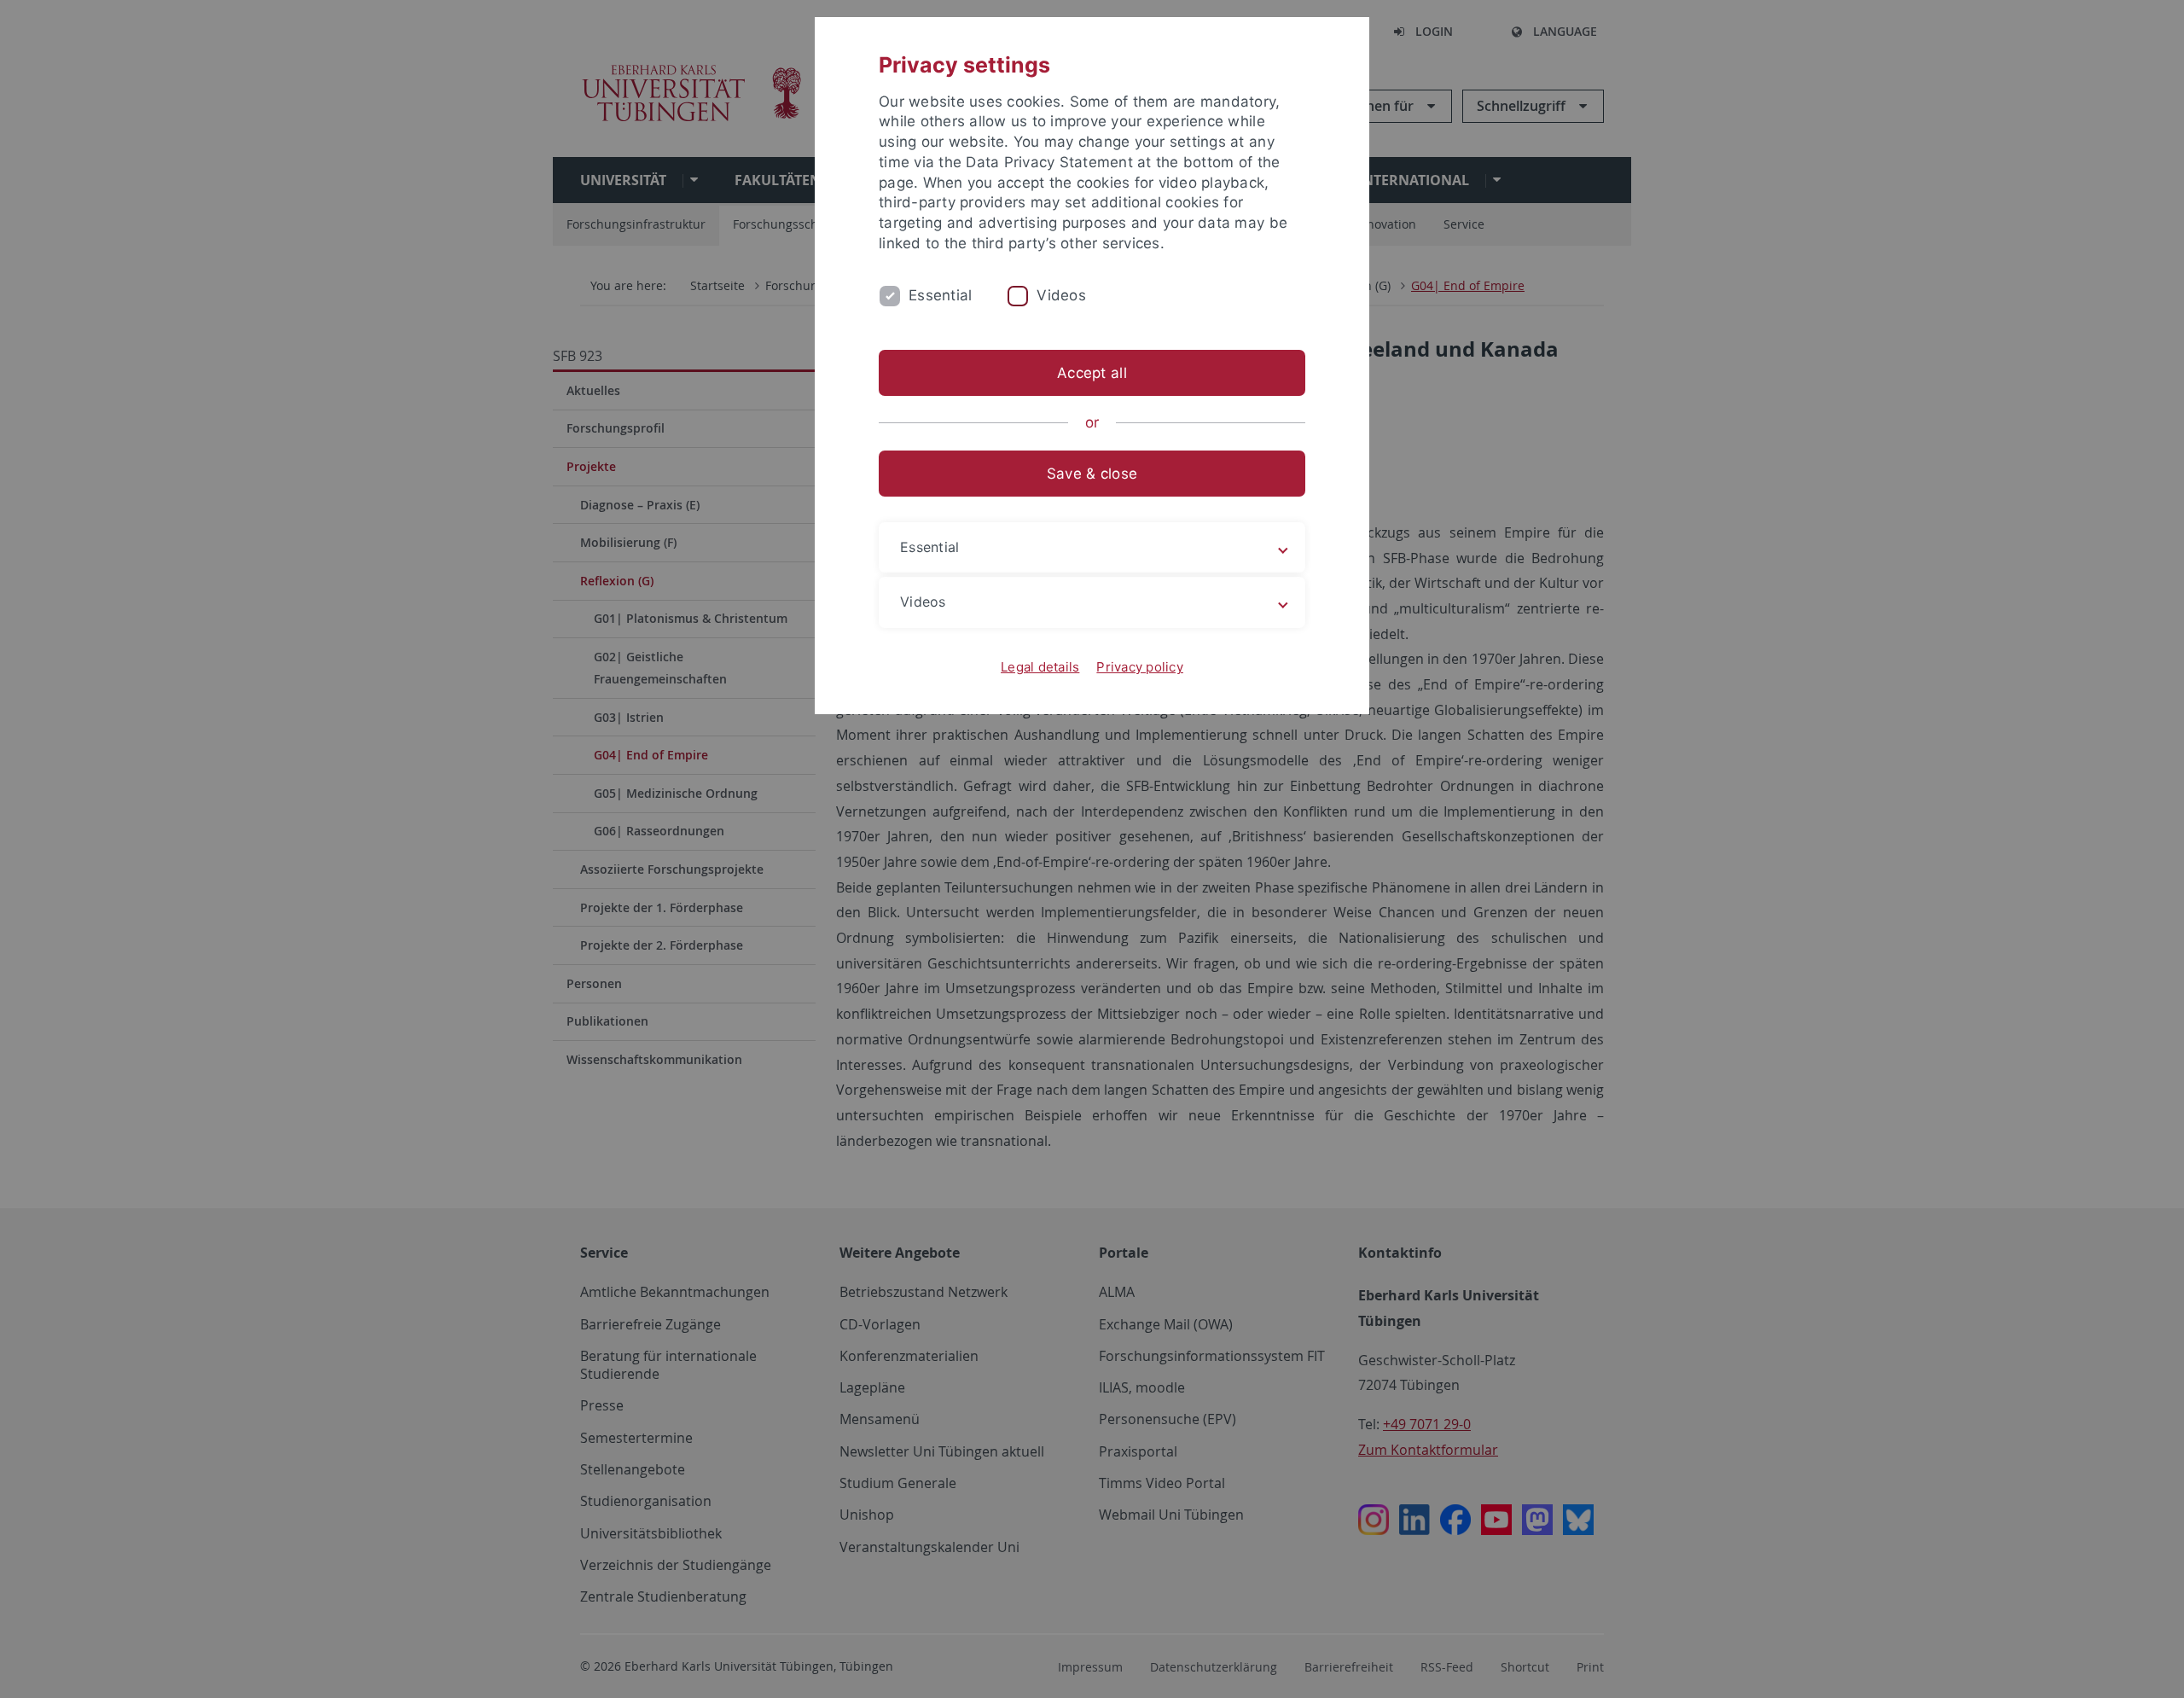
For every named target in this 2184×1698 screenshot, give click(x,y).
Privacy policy (1140, 667)
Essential (940, 295)
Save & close (1092, 474)
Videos (1061, 295)
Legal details (1040, 667)
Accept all (1092, 373)
